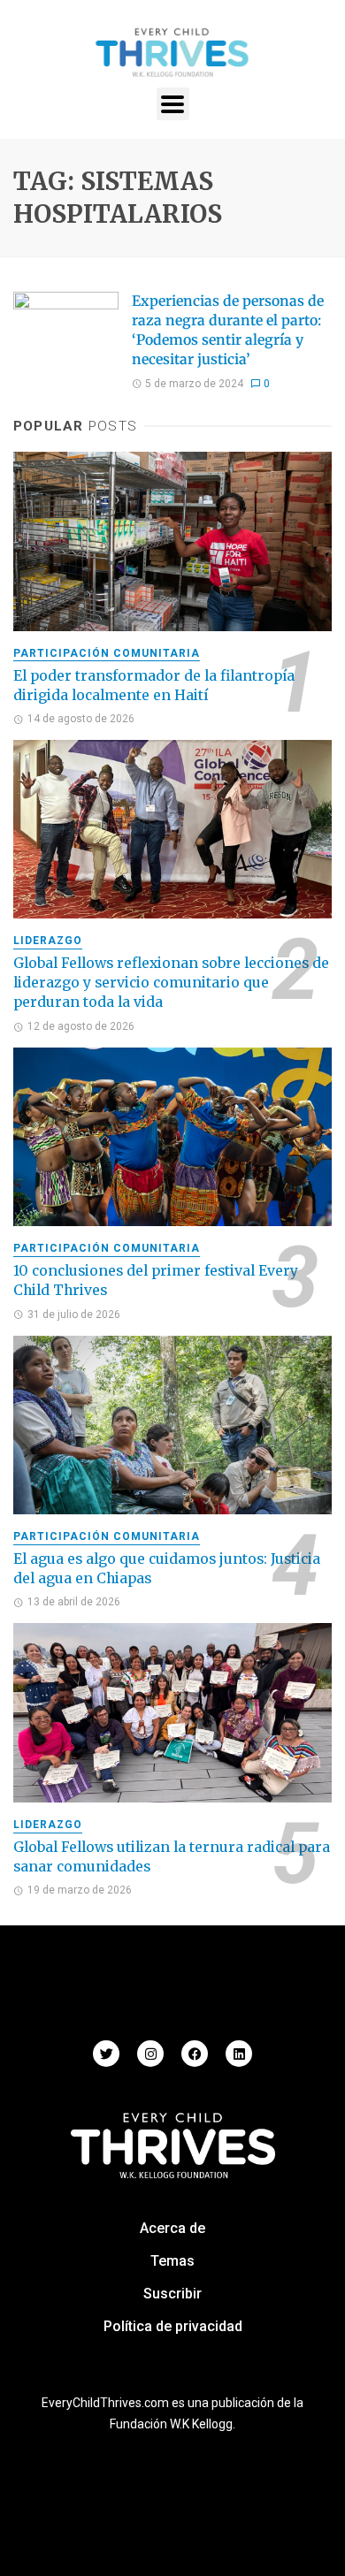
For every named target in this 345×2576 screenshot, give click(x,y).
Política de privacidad (173, 2326)
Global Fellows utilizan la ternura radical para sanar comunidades (172, 1857)
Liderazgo (48, 941)
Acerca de (172, 2228)
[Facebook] (195, 2054)
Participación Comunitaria (107, 653)
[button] (173, 104)
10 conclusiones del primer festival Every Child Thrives (156, 1280)
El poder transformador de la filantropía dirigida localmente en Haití (154, 686)
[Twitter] (106, 2054)
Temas (172, 2261)
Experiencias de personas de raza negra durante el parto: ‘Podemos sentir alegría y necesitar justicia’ (228, 330)
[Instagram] (150, 2054)
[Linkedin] (239, 2054)
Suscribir (172, 2294)
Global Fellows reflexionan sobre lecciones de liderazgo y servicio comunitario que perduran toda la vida (171, 983)
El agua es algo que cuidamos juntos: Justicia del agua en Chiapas (167, 1569)
